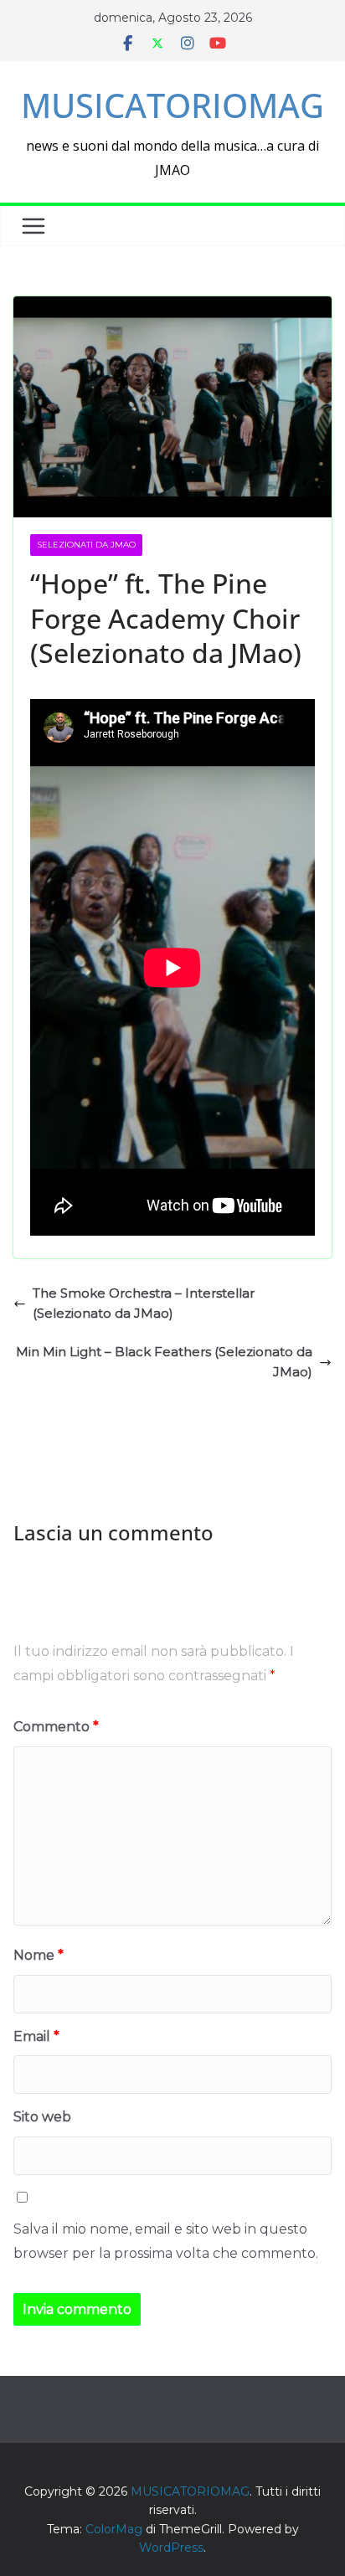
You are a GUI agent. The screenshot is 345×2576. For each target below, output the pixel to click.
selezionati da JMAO (86, 545)
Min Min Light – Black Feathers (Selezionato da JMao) (164, 1362)
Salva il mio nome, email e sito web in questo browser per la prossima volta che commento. (166, 2241)
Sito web (42, 2117)
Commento (56, 1727)
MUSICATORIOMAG (172, 105)
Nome (39, 1955)
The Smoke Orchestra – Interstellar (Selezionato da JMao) (144, 1303)
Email (36, 2036)
